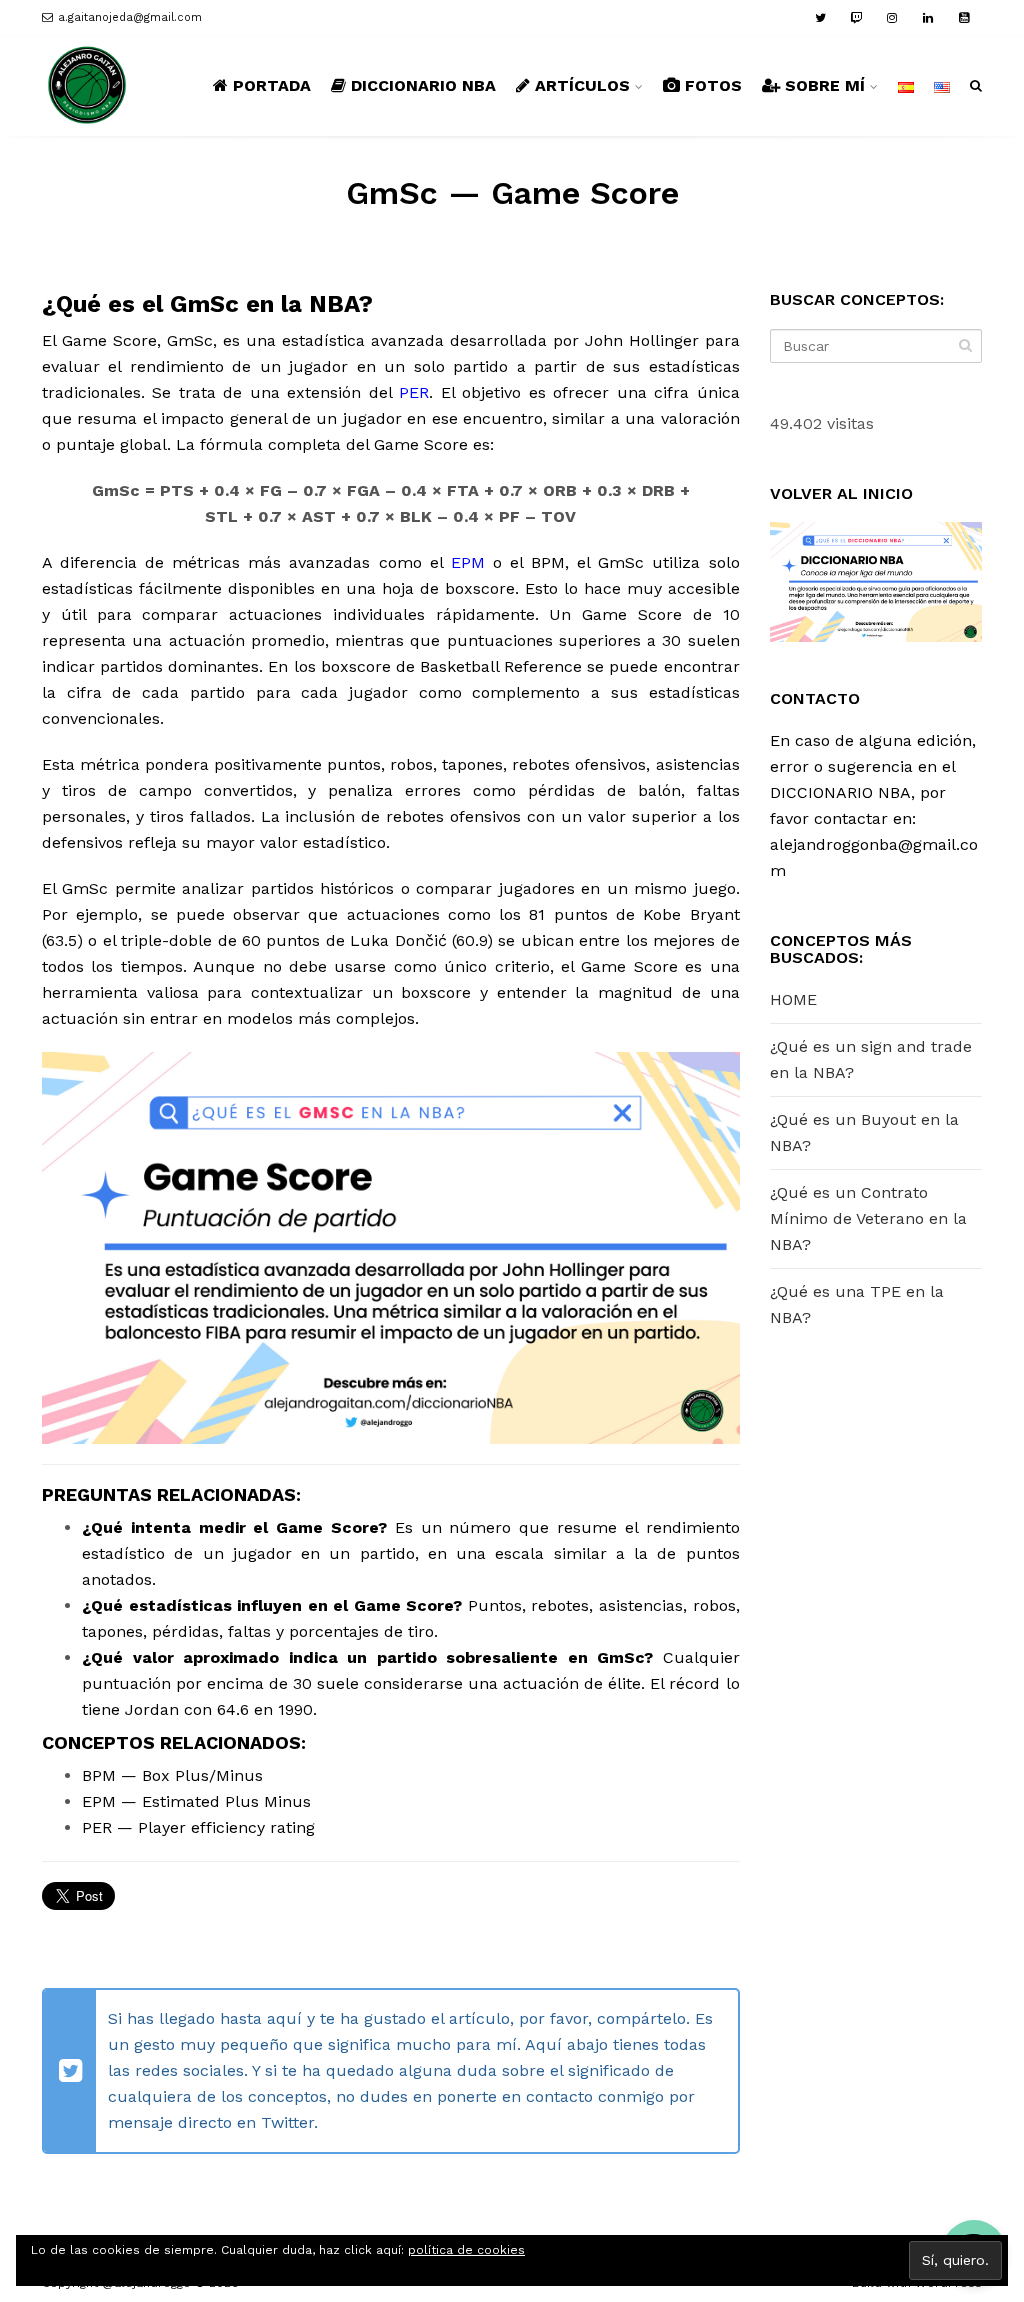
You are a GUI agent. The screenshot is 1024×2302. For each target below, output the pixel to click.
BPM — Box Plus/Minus (172, 1775)
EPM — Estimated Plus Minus (196, 1801)
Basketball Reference (501, 666)
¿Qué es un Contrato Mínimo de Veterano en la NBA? (868, 1218)
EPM (468, 562)
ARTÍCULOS (582, 85)
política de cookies (466, 2250)
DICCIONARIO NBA (423, 85)
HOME (793, 999)
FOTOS (713, 85)
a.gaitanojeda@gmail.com (130, 17)
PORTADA (272, 85)
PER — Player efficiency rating (198, 1827)
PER (414, 392)
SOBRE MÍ (825, 85)
